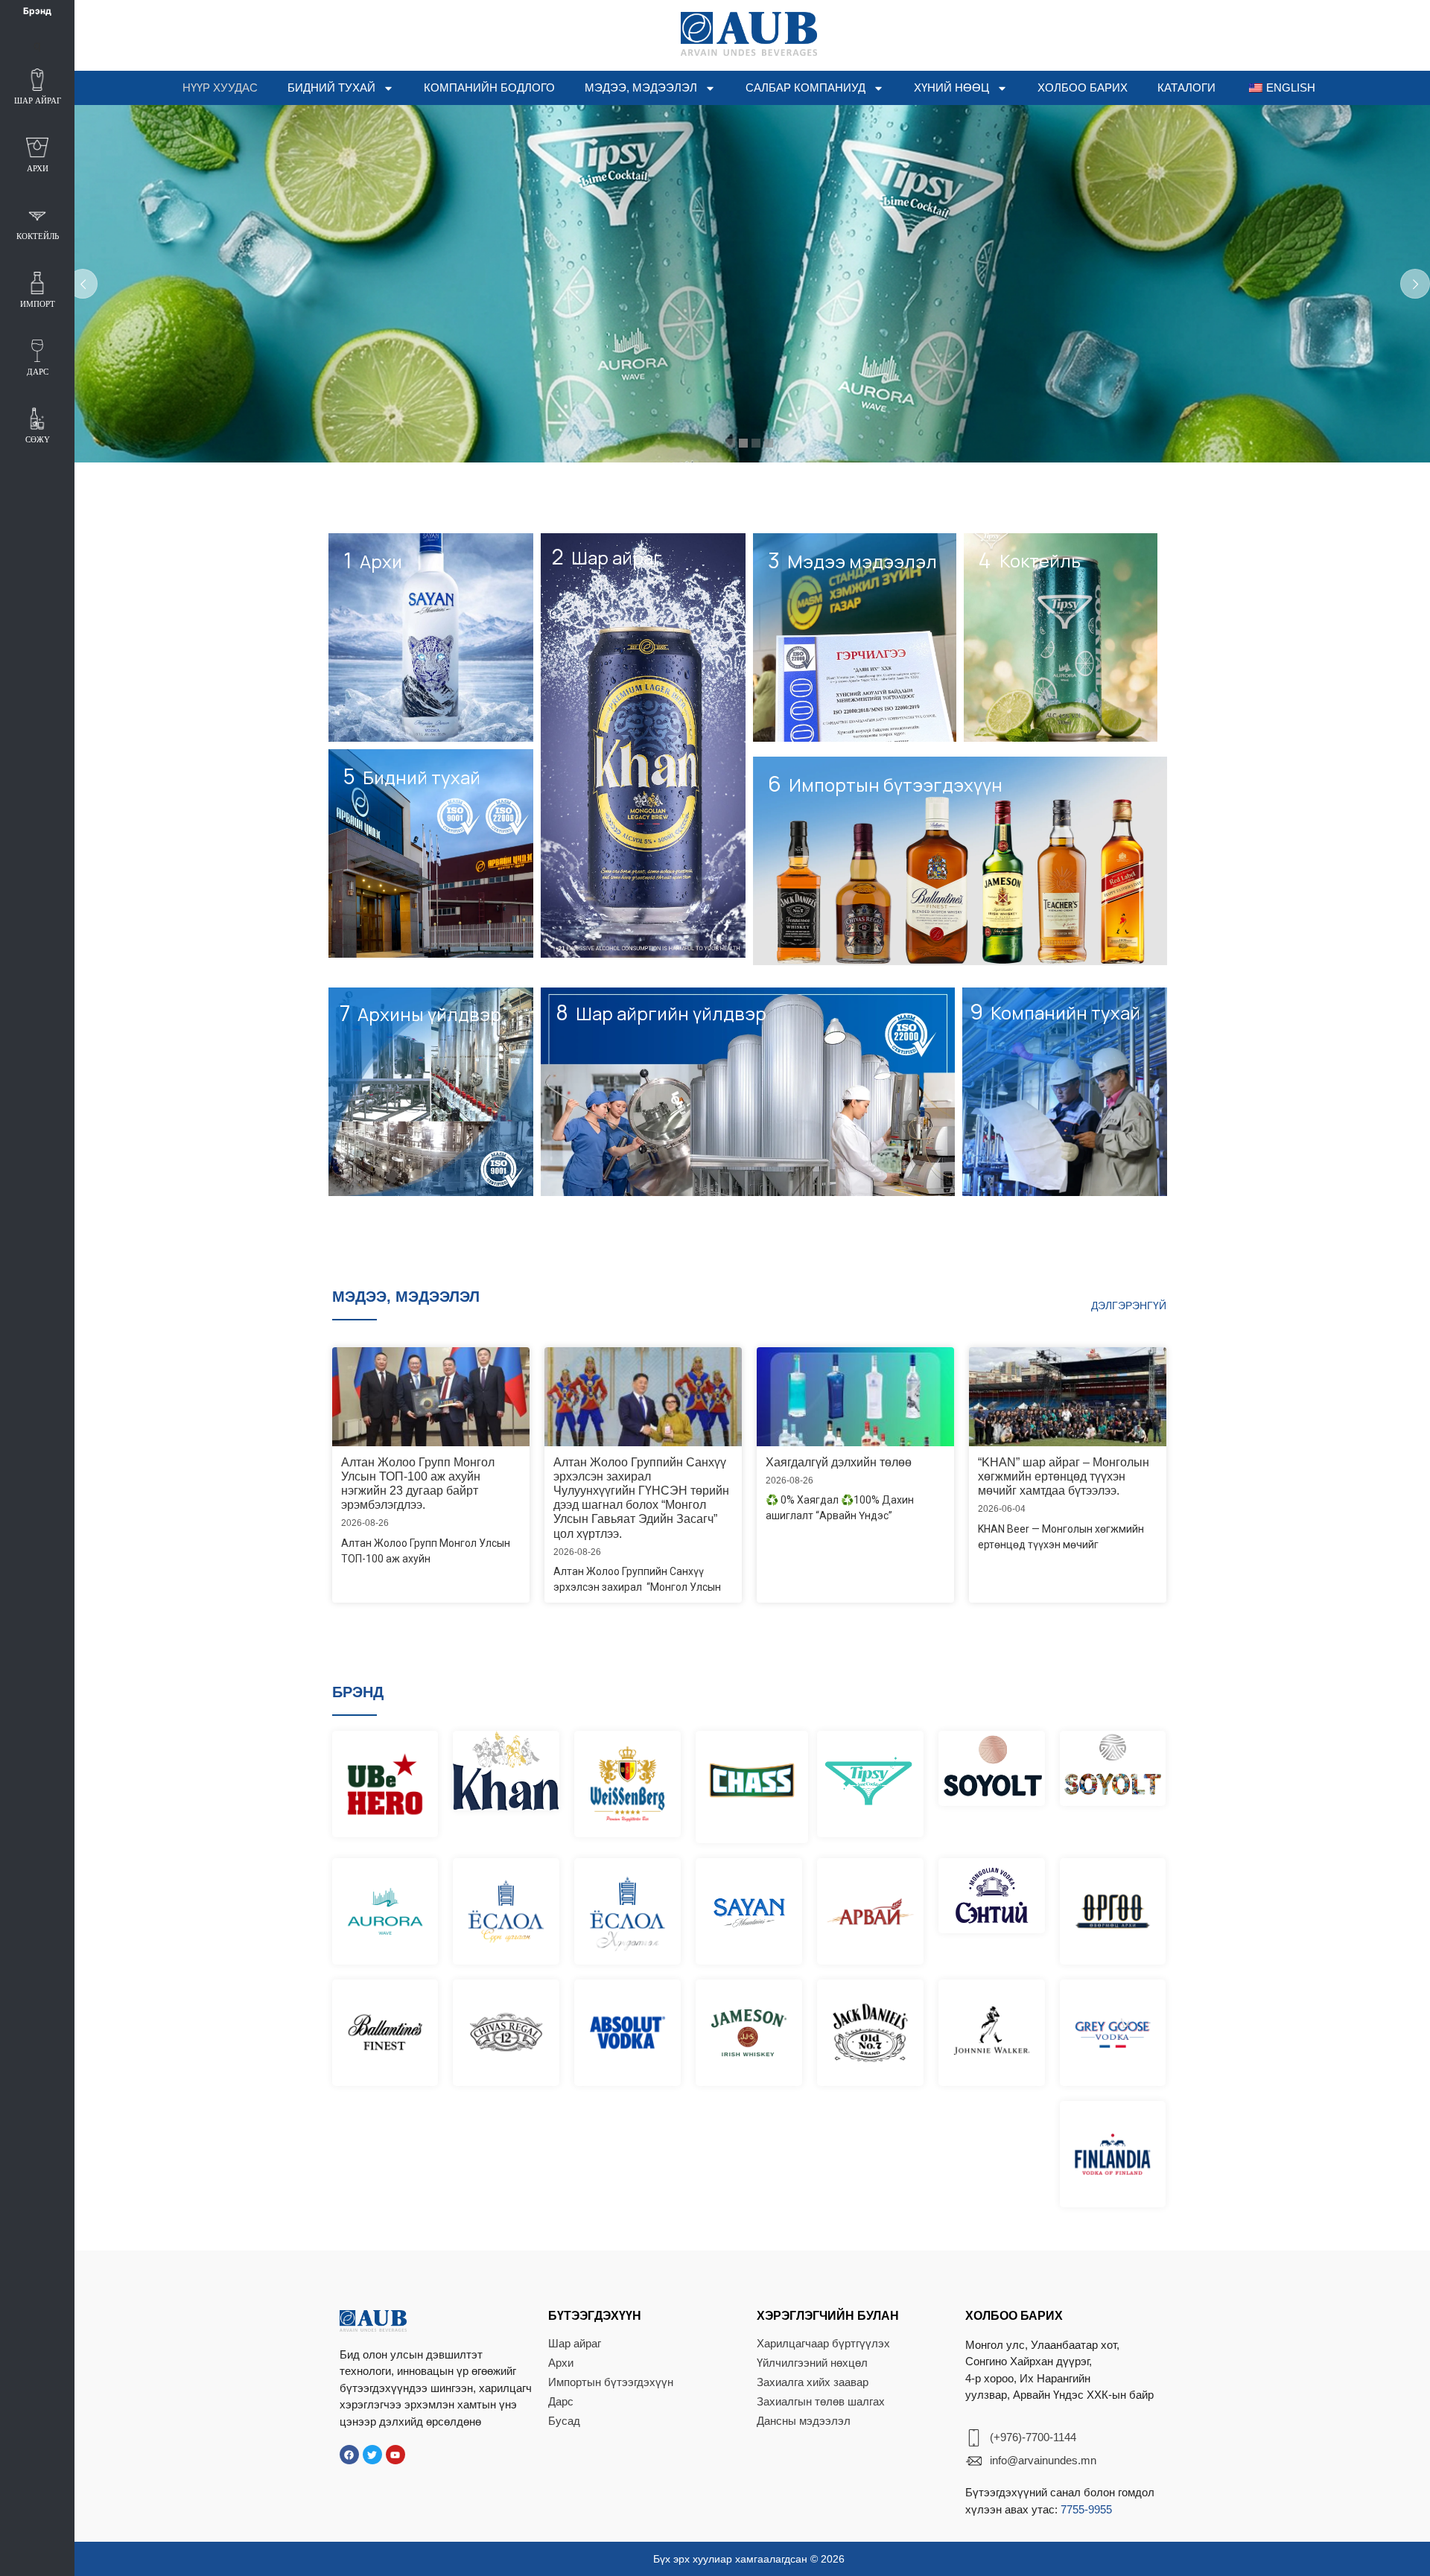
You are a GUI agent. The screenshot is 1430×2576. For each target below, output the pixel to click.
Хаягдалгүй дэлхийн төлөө (839, 1462)
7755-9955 (1086, 2509)
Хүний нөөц (951, 88)
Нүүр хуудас (220, 88)
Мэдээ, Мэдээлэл (641, 88)
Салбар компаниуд (805, 88)
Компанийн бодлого (489, 88)
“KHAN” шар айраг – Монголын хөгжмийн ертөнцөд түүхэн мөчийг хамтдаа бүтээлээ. (1064, 1476)
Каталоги (1186, 88)
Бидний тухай (331, 88)
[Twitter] (372, 2455)
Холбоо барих (1083, 88)
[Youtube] (395, 2455)
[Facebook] (349, 2455)
